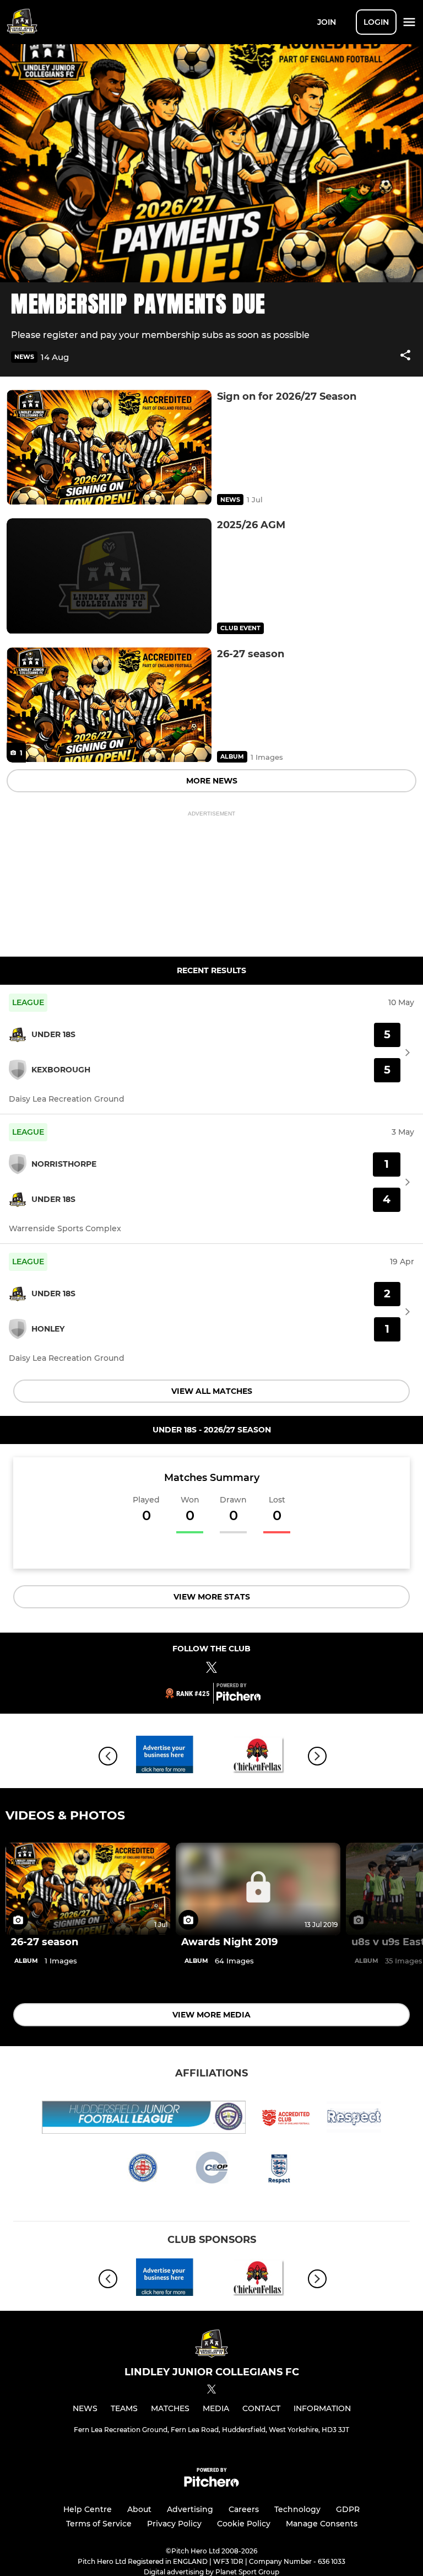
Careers (244, 2509)
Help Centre (88, 2509)
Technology (297, 2509)
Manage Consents (322, 2524)
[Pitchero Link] (238, 1698)
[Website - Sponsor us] (165, 1756)
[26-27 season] (109, 705)
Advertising (190, 2509)
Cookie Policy (244, 2524)
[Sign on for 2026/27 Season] (109, 447)
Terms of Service (99, 2524)
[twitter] (211, 2391)
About (139, 2509)
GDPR (348, 2509)
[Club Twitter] (211, 1669)
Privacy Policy (174, 2524)
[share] (405, 356)
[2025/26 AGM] (109, 576)
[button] (405, 357)
